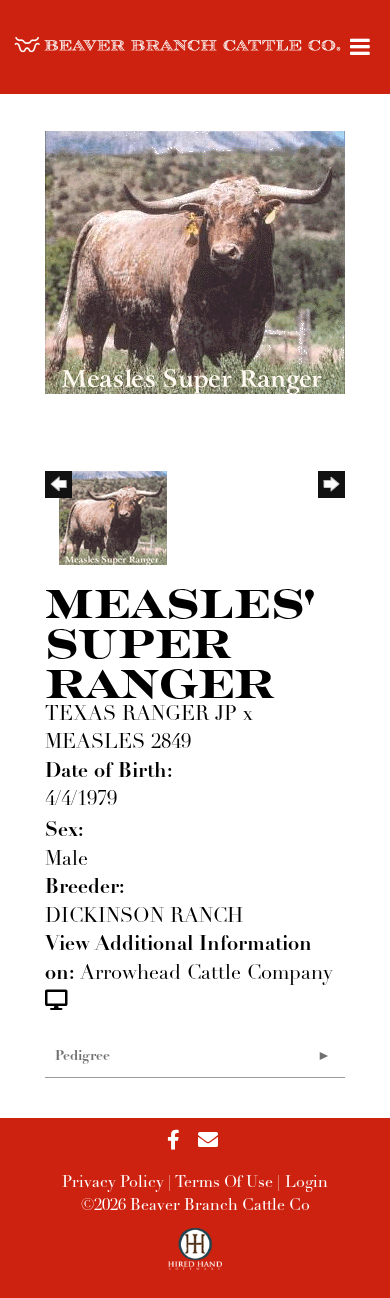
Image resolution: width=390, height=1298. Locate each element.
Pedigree (82, 1056)
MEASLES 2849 (118, 743)
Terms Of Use (224, 1183)
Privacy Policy (113, 1183)
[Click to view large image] (195, 261)
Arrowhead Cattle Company (206, 974)
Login (306, 1183)
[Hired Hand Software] (195, 1258)
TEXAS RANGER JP (141, 715)
